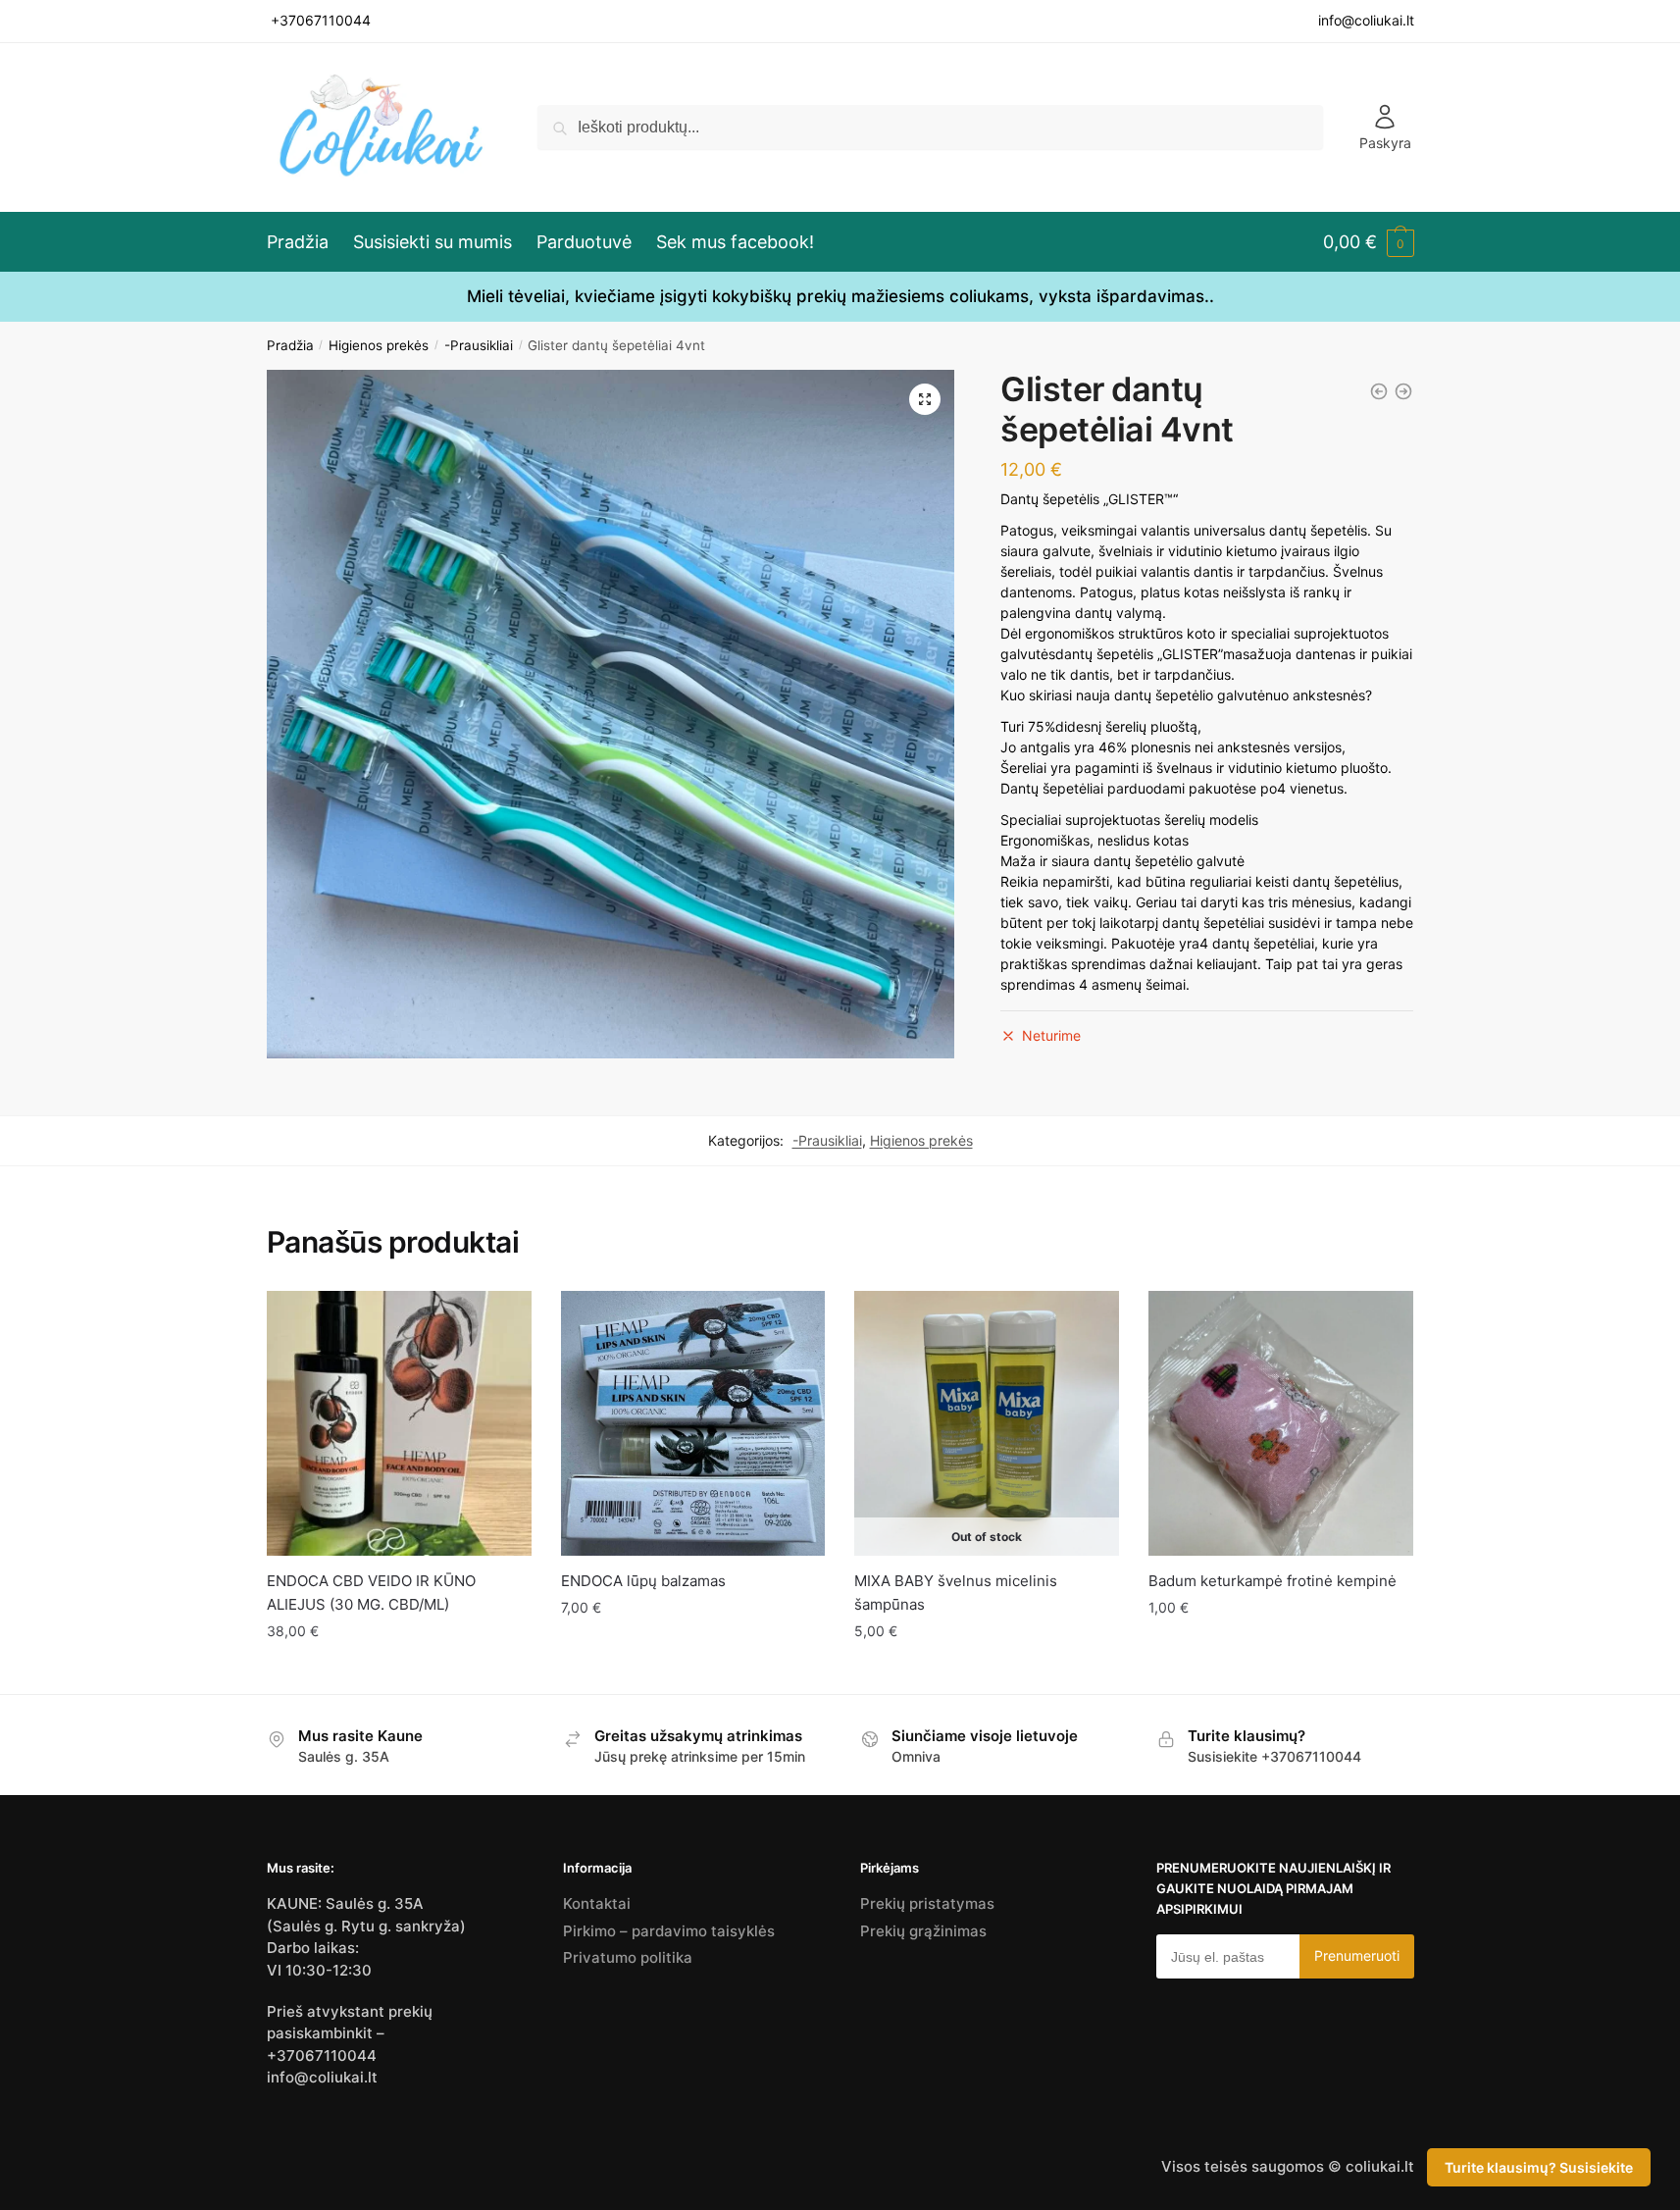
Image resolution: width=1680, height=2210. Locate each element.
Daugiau (987, 1671)
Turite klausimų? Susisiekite (1539, 2167)
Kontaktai (597, 1903)
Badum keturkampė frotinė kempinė (1273, 1581)
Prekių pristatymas (927, 1903)
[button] (925, 399)
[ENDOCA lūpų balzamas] (693, 1423)
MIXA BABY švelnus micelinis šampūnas (956, 1593)
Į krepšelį (399, 1671)
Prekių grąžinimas (923, 1931)
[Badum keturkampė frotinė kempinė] (1281, 1423)
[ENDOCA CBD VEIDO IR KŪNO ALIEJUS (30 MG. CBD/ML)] (1403, 391)
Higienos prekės (379, 345)
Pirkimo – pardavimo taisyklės (669, 1931)
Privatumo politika (628, 1957)
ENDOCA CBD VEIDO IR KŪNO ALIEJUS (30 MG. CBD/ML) (371, 1593)
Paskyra (1385, 143)
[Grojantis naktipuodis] (1379, 391)
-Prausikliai (479, 345)
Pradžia (290, 345)
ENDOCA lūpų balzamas (643, 1581)
